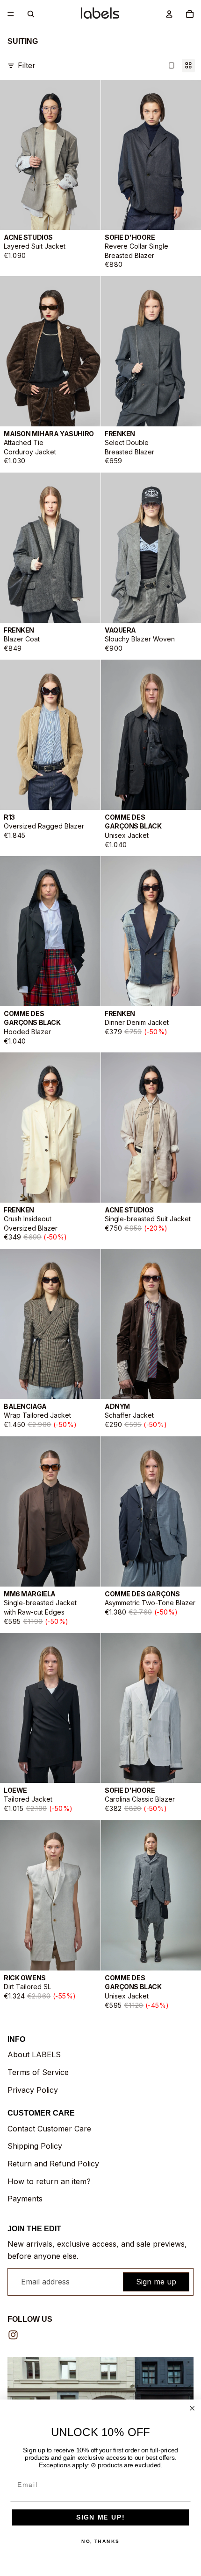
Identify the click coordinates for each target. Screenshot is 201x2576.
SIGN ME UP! (100, 2517)
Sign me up (156, 2282)
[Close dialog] (192, 2408)
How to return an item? (49, 2181)
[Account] (169, 14)
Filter (27, 65)
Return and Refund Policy (53, 2164)
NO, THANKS (100, 2541)
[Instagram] (13, 2335)
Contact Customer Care (49, 2129)
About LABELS (34, 2054)
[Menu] (11, 14)
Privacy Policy (33, 2090)
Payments (25, 2199)
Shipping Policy (35, 2146)
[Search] (31, 14)
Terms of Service (38, 2072)
